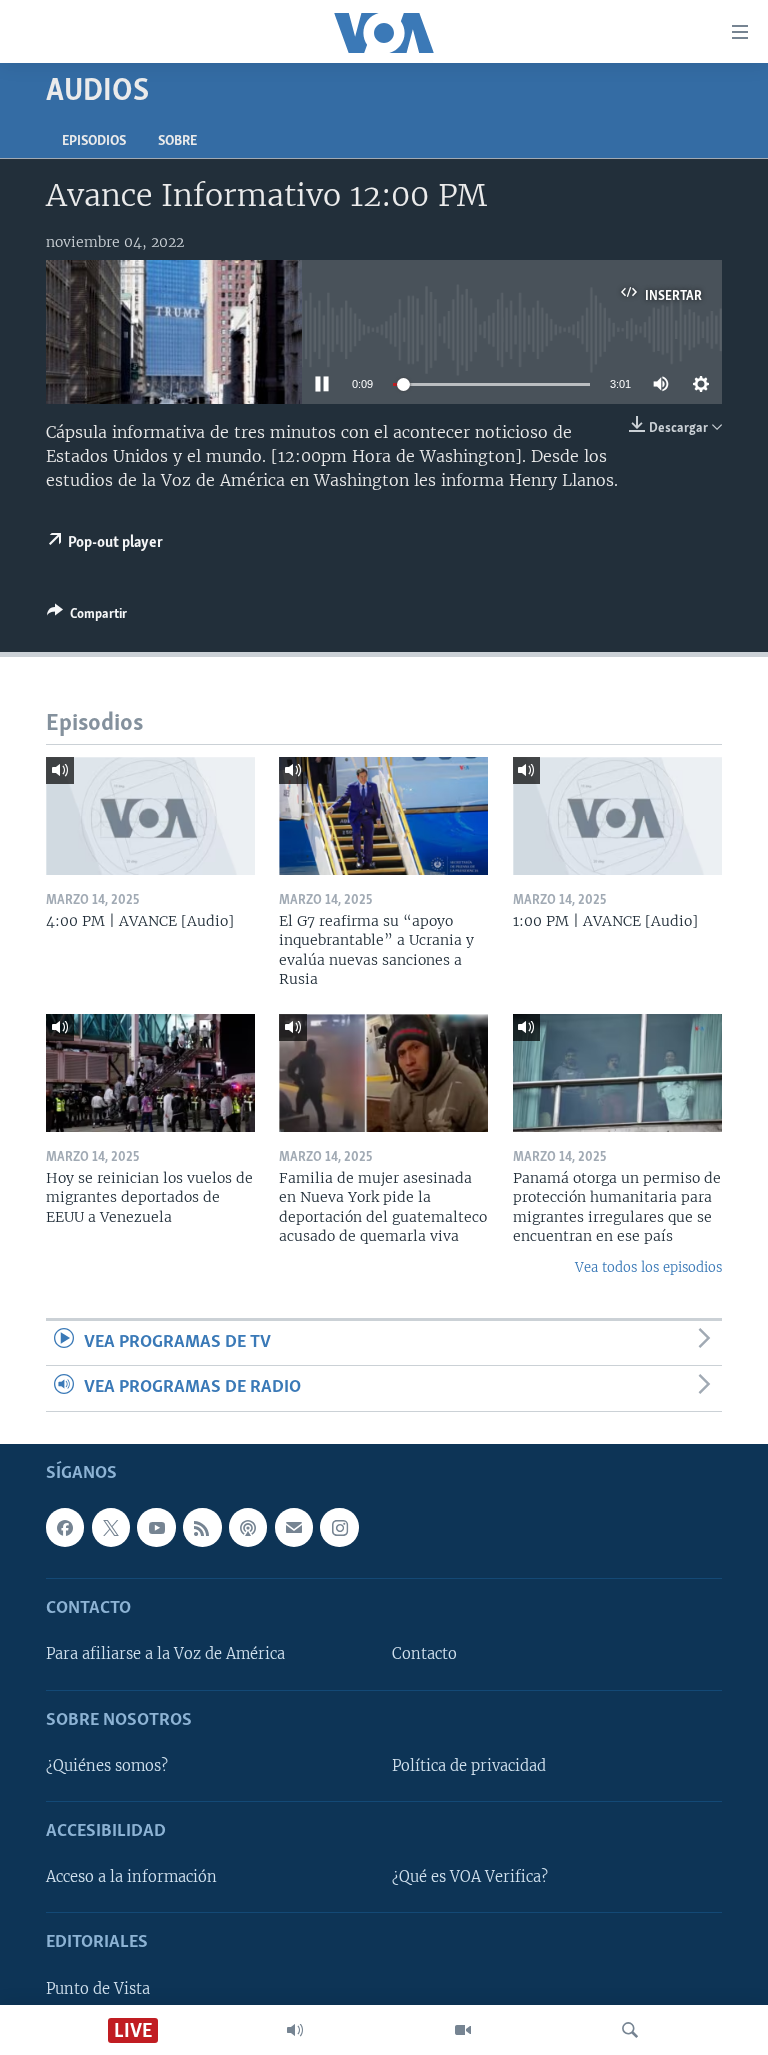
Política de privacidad (469, 1766)
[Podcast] (248, 1527)
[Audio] (295, 2030)
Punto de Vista (98, 1988)
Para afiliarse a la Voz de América (165, 1654)
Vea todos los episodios (648, 1267)
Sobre (177, 141)
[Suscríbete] (294, 1527)
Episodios (94, 141)
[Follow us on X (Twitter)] (111, 1527)
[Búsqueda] (630, 2030)
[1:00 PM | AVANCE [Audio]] (617, 816)
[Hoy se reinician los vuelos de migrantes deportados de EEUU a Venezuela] (150, 1073)
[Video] (463, 2030)
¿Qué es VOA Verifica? (470, 1877)
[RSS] (202, 1527)
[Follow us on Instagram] (339, 1527)
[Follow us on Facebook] (65, 1527)
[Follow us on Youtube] (156, 1527)
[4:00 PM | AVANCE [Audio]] (150, 816)
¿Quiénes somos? (107, 1766)
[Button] (87, 617)
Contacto (424, 1654)
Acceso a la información (131, 1877)
